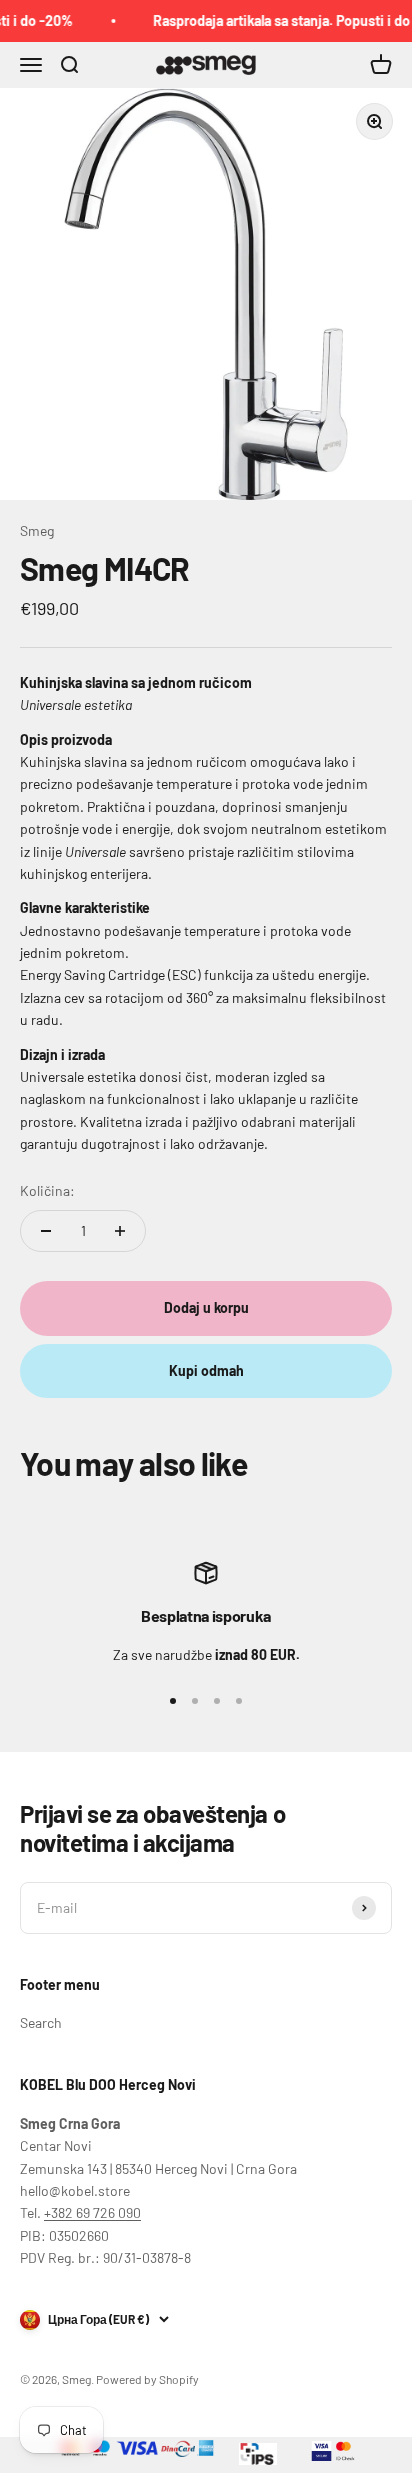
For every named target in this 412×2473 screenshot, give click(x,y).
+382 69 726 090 (92, 2212)
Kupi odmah (206, 1370)
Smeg (37, 530)
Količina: (47, 1190)
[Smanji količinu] (46, 1231)
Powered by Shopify (147, 2379)
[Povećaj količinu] (120, 1231)
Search (41, 2022)
